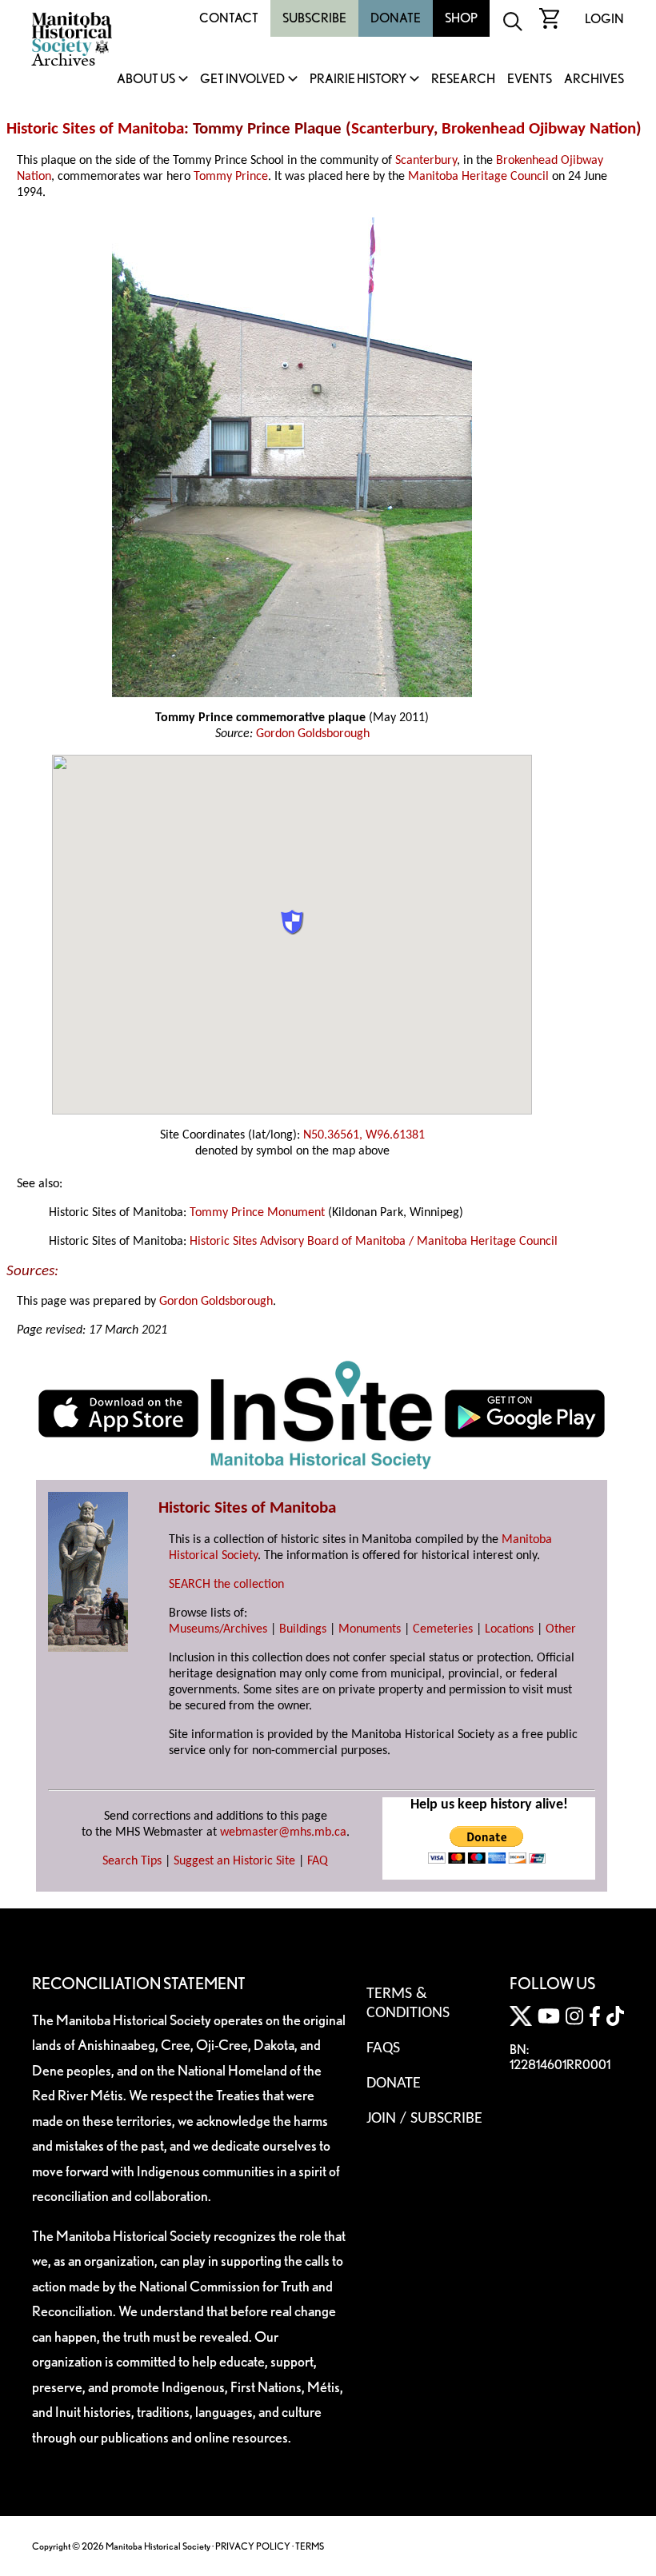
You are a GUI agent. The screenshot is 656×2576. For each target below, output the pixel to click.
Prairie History (358, 80)
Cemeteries (443, 1629)
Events (530, 80)
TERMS (310, 2546)
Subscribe (314, 18)
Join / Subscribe (424, 2119)
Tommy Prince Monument (257, 1213)
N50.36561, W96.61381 (364, 1135)
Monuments (370, 1629)
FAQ (318, 1861)
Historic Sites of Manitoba (95, 129)
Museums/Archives (218, 1629)
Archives (594, 80)
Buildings (303, 1629)
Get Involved (242, 80)
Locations (509, 1629)
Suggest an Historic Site (234, 1861)
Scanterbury (392, 129)
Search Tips (132, 1861)
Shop (461, 18)
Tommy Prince (231, 177)
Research (463, 80)
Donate (396, 18)
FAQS (383, 2048)
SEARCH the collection (226, 1585)
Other (561, 1629)
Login (604, 19)
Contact (229, 18)
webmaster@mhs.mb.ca (283, 1832)
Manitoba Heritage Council (478, 177)
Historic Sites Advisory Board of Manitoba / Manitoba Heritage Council (374, 1242)
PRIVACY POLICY (253, 2546)
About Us (146, 80)
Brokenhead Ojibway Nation (539, 129)
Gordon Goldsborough (313, 734)
